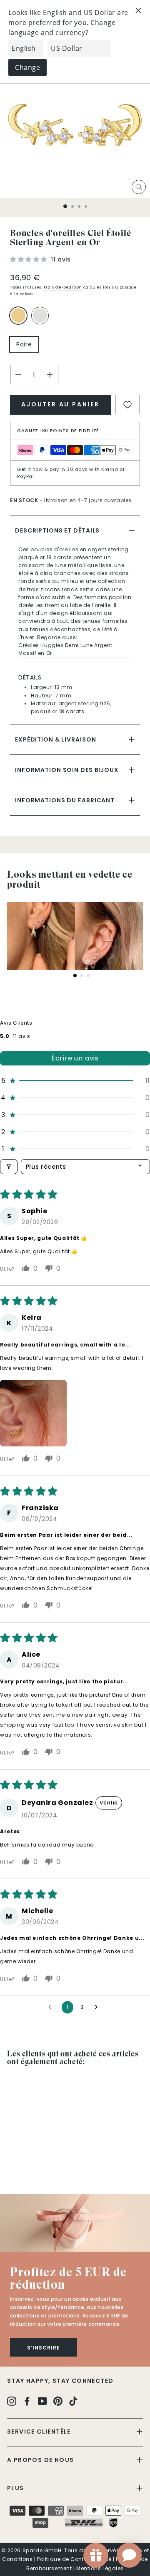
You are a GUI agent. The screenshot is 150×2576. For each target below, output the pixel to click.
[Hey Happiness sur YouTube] (42, 2401)
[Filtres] (9, 1167)
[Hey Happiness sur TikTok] (73, 2401)
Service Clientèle (39, 2432)
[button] (29, 259)
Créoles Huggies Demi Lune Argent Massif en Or (65, 649)
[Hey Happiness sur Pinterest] (58, 2401)
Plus (16, 2488)
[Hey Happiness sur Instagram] (12, 2401)
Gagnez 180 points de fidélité (58, 431)
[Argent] (42, 319)
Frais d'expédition (63, 287)
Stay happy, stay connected (60, 2381)
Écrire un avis (75, 1058)
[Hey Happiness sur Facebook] (27, 2401)
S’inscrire (44, 2348)
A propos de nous (40, 2460)
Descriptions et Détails (57, 530)
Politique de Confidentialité (74, 2559)
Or (18, 316)
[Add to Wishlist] (127, 404)
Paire (24, 344)
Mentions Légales (100, 2568)
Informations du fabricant (65, 800)
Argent (40, 316)
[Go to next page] (98, 2007)
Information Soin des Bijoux (67, 770)
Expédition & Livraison (55, 739)
